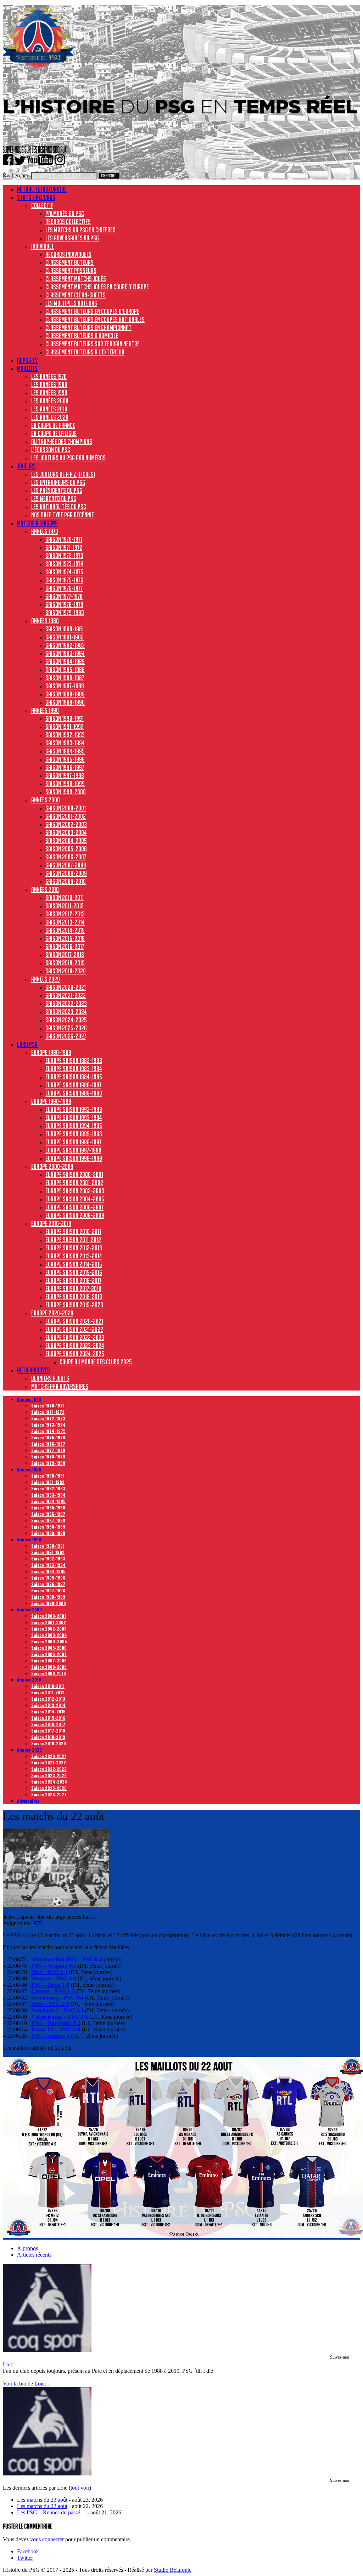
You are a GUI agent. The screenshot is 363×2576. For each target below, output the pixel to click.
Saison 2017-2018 (65, 955)
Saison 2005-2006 (66, 849)
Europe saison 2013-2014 (74, 1256)
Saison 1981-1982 (65, 637)
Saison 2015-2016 (65, 938)
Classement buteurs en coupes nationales (95, 319)
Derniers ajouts (50, 1378)
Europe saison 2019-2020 (74, 1305)
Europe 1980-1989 (51, 1052)
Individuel (43, 246)
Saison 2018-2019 (65, 963)
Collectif (42, 205)
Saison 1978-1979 (64, 604)
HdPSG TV (27, 360)
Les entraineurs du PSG (58, 482)
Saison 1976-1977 (64, 588)
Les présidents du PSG (57, 490)
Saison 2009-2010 (66, 881)
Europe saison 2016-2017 (73, 1280)
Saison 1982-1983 (65, 645)
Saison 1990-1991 (65, 718)
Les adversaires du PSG (72, 238)
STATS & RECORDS (36, 197)
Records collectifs (68, 222)
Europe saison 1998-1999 (74, 1158)
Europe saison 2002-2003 (75, 1191)
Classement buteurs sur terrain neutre (93, 344)
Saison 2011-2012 (65, 906)
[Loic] (47, 2350)
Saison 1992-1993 (65, 735)
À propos (27, 2248)
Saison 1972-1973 (64, 556)
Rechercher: (16, 175)
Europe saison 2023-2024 (75, 1346)
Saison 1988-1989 (65, 694)
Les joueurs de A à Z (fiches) (63, 474)
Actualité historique (42, 189)
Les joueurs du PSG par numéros (68, 458)
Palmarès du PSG (65, 214)
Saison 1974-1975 (64, 572)
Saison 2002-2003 (66, 824)
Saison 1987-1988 (65, 686)
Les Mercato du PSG (54, 499)
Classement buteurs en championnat (88, 328)
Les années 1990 (49, 393)
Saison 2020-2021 (66, 987)
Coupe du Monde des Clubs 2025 (96, 1362)
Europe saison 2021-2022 (74, 1329)
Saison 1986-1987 (65, 678)
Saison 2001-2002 (66, 816)
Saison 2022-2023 (66, 1003)
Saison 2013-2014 (65, 922)
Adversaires (28, 1801)
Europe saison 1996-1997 (73, 1142)
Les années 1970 (49, 376)
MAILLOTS (27, 368)
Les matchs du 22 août (42, 2506)
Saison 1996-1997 (65, 767)
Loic (8, 2364)
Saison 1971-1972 (64, 547)
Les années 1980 (49, 385)
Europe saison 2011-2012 (73, 1240)
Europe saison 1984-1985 (74, 1077)
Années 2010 (45, 889)
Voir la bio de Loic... (26, 2384)
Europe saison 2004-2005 (75, 1199)
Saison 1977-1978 (64, 596)
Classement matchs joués (76, 279)
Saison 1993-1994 (65, 743)
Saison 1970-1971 (64, 539)
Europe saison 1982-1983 (74, 1060)
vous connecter (47, 2539)
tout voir (80, 2488)
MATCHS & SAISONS (37, 523)
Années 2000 (46, 800)
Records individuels (68, 254)
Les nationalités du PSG (59, 507)
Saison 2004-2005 (66, 841)
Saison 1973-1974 (64, 564)
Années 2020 (46, 979)
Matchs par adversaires (60, 1386)
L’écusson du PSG (51, 450)
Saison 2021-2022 (66, 995)
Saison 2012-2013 (65, 914)
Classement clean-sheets (76, 295)
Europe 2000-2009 (52, 1166)
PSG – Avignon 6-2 (54, 1966)
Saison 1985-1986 (65, 670)
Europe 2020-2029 (52, 1313)
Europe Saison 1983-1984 (74, 1069)
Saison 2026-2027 (66, 1036)
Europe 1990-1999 (51, 1101)
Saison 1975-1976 (64, 580)
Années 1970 (45, 531)
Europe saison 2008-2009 (75, 1215)
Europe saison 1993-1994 (74, 1118)
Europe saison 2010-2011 (73, 1232)
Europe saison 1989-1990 (74, 1093)
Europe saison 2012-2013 (74, 1248)
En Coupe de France (53, 425)
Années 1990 (45, 710)
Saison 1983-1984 (65, 653)
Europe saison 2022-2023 (75, 1337)
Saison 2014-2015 (65, 930)
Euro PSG (27, 1044)
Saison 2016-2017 (65, 946)
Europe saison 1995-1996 (74, 1134)
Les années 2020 (50, 417)
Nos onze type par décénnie (63, 515)
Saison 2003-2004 (66, 832)
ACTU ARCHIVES (33, 1370)
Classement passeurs (71, 271)
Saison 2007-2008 (66, 865)
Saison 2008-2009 (66, 873)
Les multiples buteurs (71, 303)
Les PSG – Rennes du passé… (51, 2512)
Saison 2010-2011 (65, 898)
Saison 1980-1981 (65, 629)
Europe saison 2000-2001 (74, 1175)
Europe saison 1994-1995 (74, 1126)
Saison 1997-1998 (65, 775)
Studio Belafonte (173, 2570)
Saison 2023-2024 (66, 1012)
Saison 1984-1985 (65, 661)
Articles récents (34, 2255)
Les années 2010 (49, 409)
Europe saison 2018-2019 (74, 1297)
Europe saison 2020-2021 (74, 1321)
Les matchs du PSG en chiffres (80, 230)
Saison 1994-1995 (65, 751)
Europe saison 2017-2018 (73, 1289)
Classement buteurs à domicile (82, 336)
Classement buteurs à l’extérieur (85, 352)
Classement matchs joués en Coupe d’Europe (97, 287)
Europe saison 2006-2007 (74, 1207)
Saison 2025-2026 (66, 1028)
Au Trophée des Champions (62, 442)
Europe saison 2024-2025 (75, 1354)
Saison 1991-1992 (65, 727)
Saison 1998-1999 (65, 784)
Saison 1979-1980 (65, 613)
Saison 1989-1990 (65, 702)
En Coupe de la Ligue (54, 433)
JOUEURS (26, 466)
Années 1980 (45, 621)
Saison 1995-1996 (65, 759)
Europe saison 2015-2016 (74, 1272)
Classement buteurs (69, 262)
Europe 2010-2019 (51, 1223)
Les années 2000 (50, 401)
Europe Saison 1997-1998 (73, 1150)
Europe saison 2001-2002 (74, 1183)
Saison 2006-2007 (66, 857)
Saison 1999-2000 (66, 792)
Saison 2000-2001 (66, 808)
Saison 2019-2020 (66, 971)
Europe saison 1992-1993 (74, 1109)
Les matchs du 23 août (42, 2500)
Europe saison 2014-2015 (74, 1264)
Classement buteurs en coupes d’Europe (92, 311)
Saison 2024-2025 (66, 1020)
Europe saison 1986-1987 (73, 1085)
